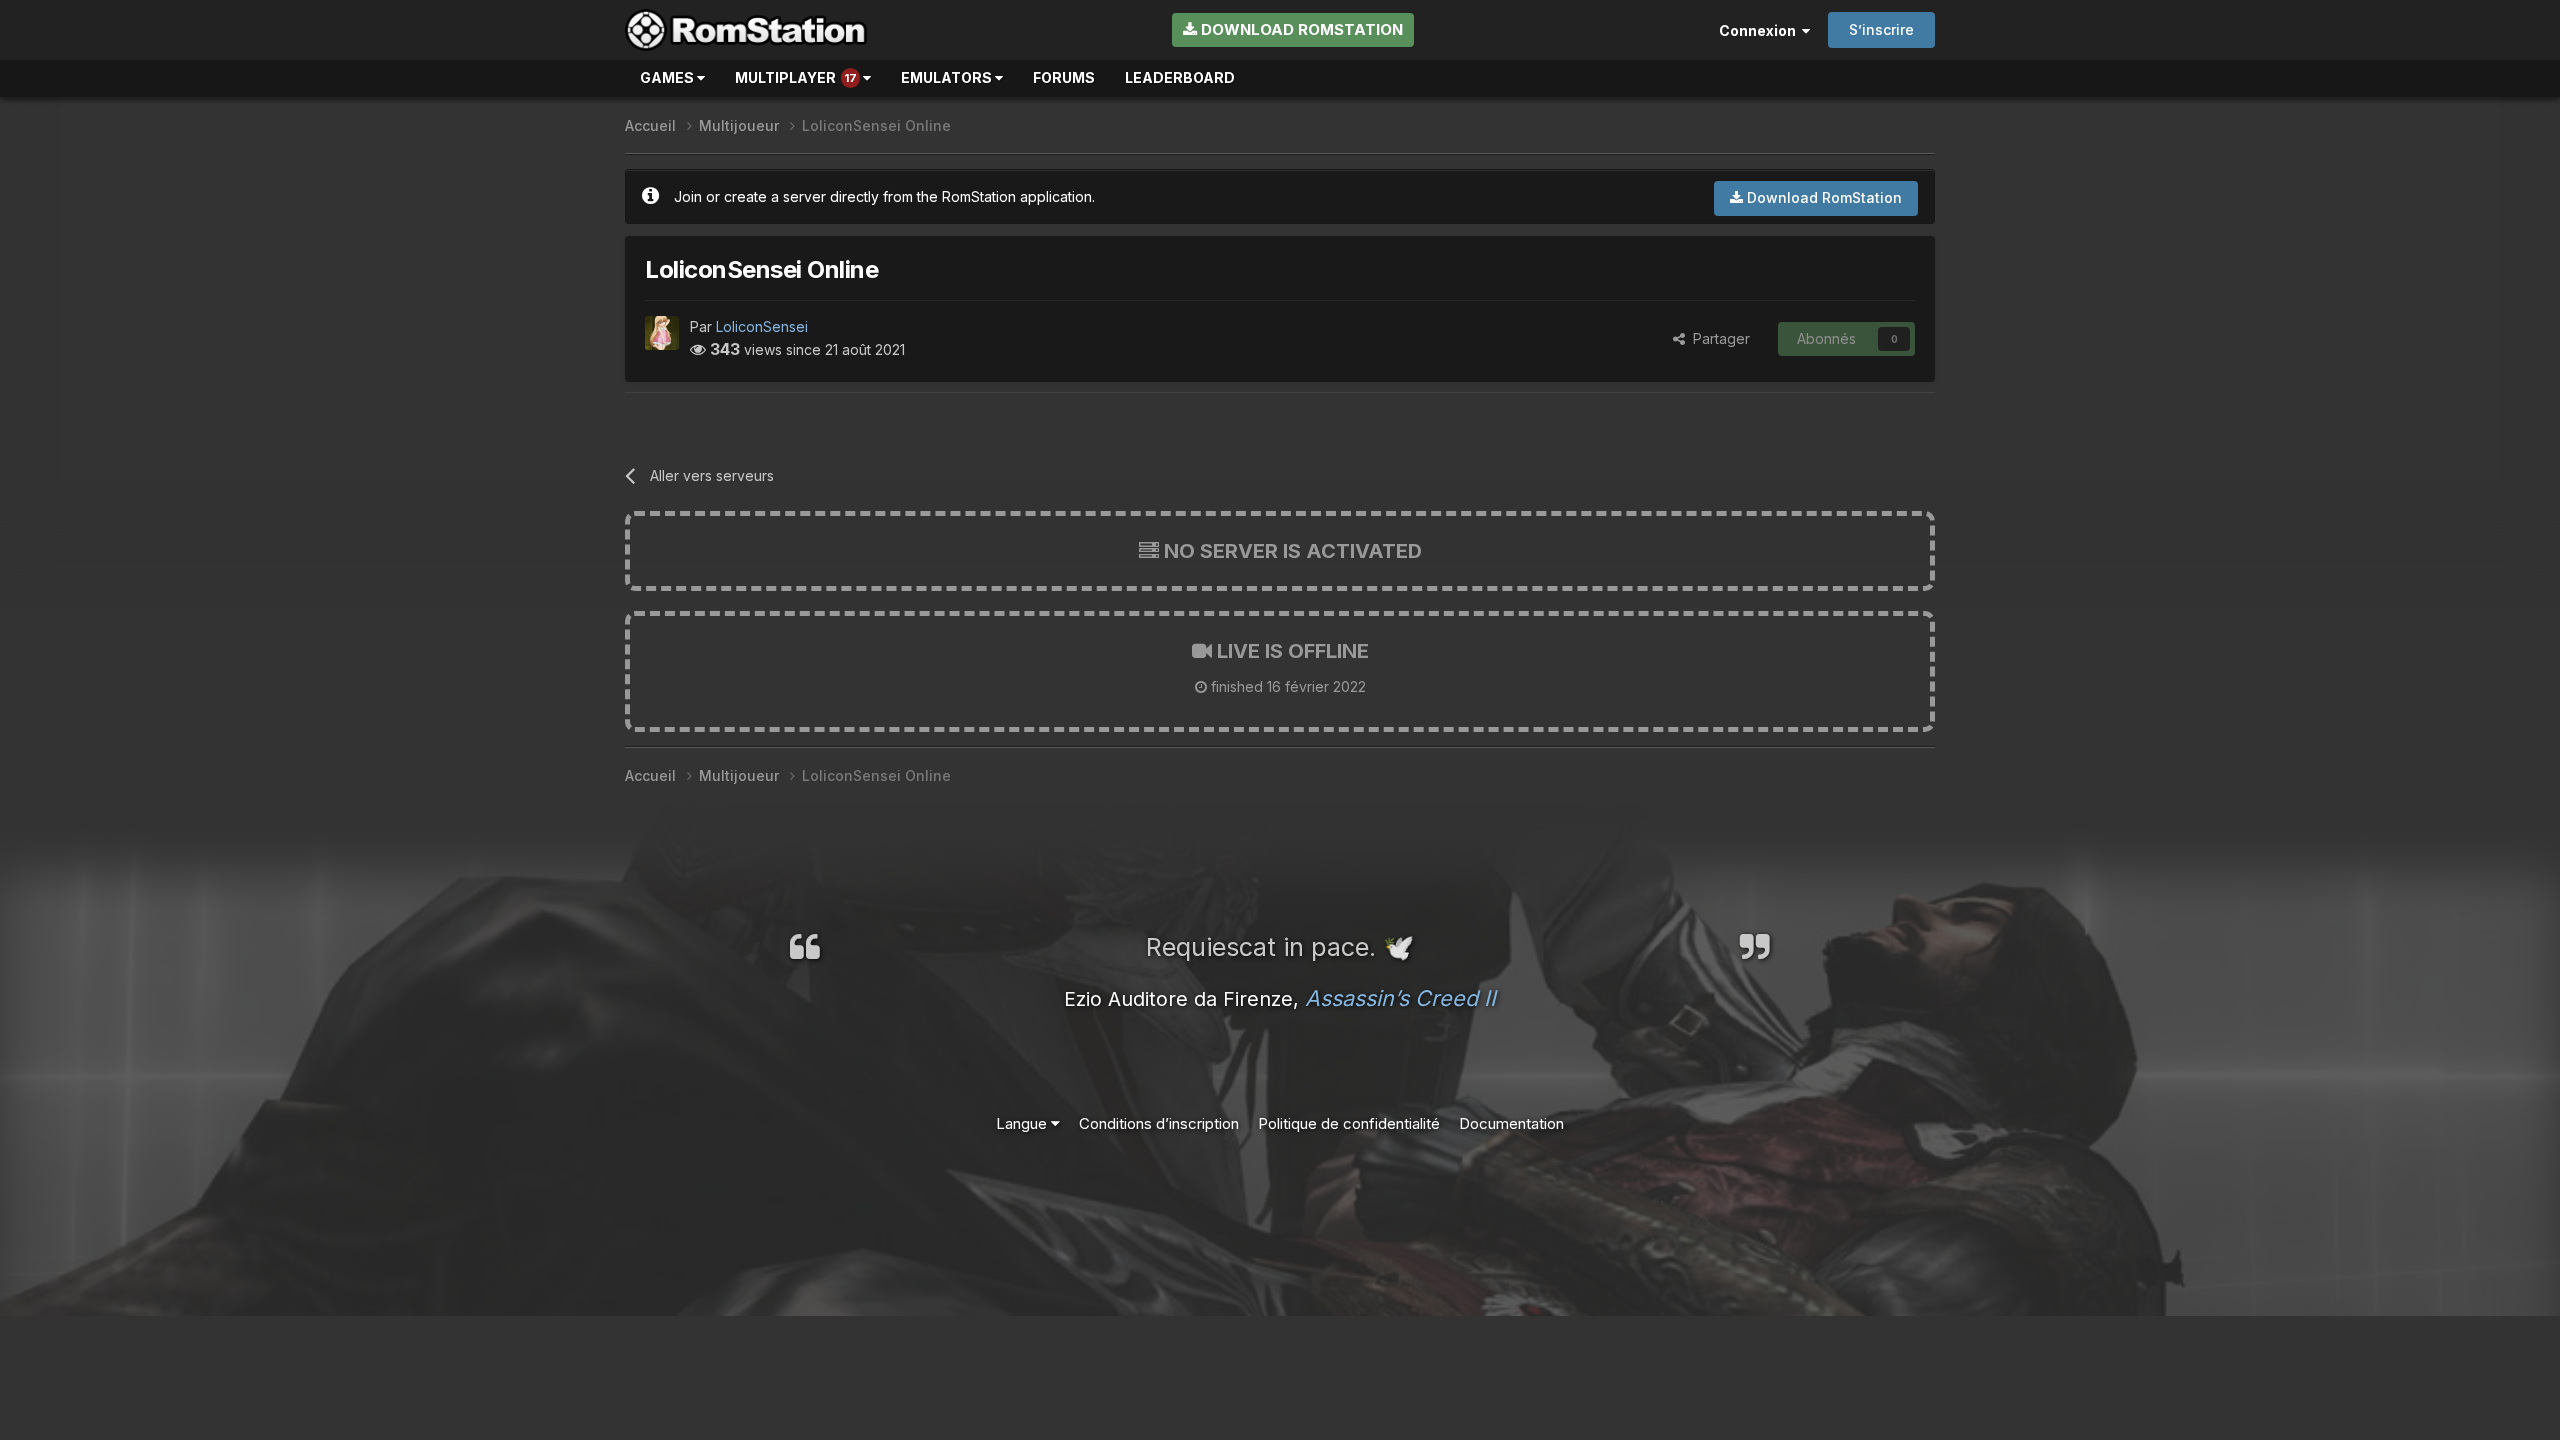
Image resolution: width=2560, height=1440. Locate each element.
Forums (1064, 77)
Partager (1717, 338)
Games (668, 77)
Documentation (1511, 1123)
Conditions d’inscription (1159, 1123)
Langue (1023, 1123)
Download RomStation (1300, 29)
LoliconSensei (762, 326)
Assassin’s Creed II (1400, 998)
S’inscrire (1881, 29)
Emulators (948, 77)
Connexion (1760, 30)
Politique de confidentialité (1349, 1123)
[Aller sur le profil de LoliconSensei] (662, 333)
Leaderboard (1180, 77)
